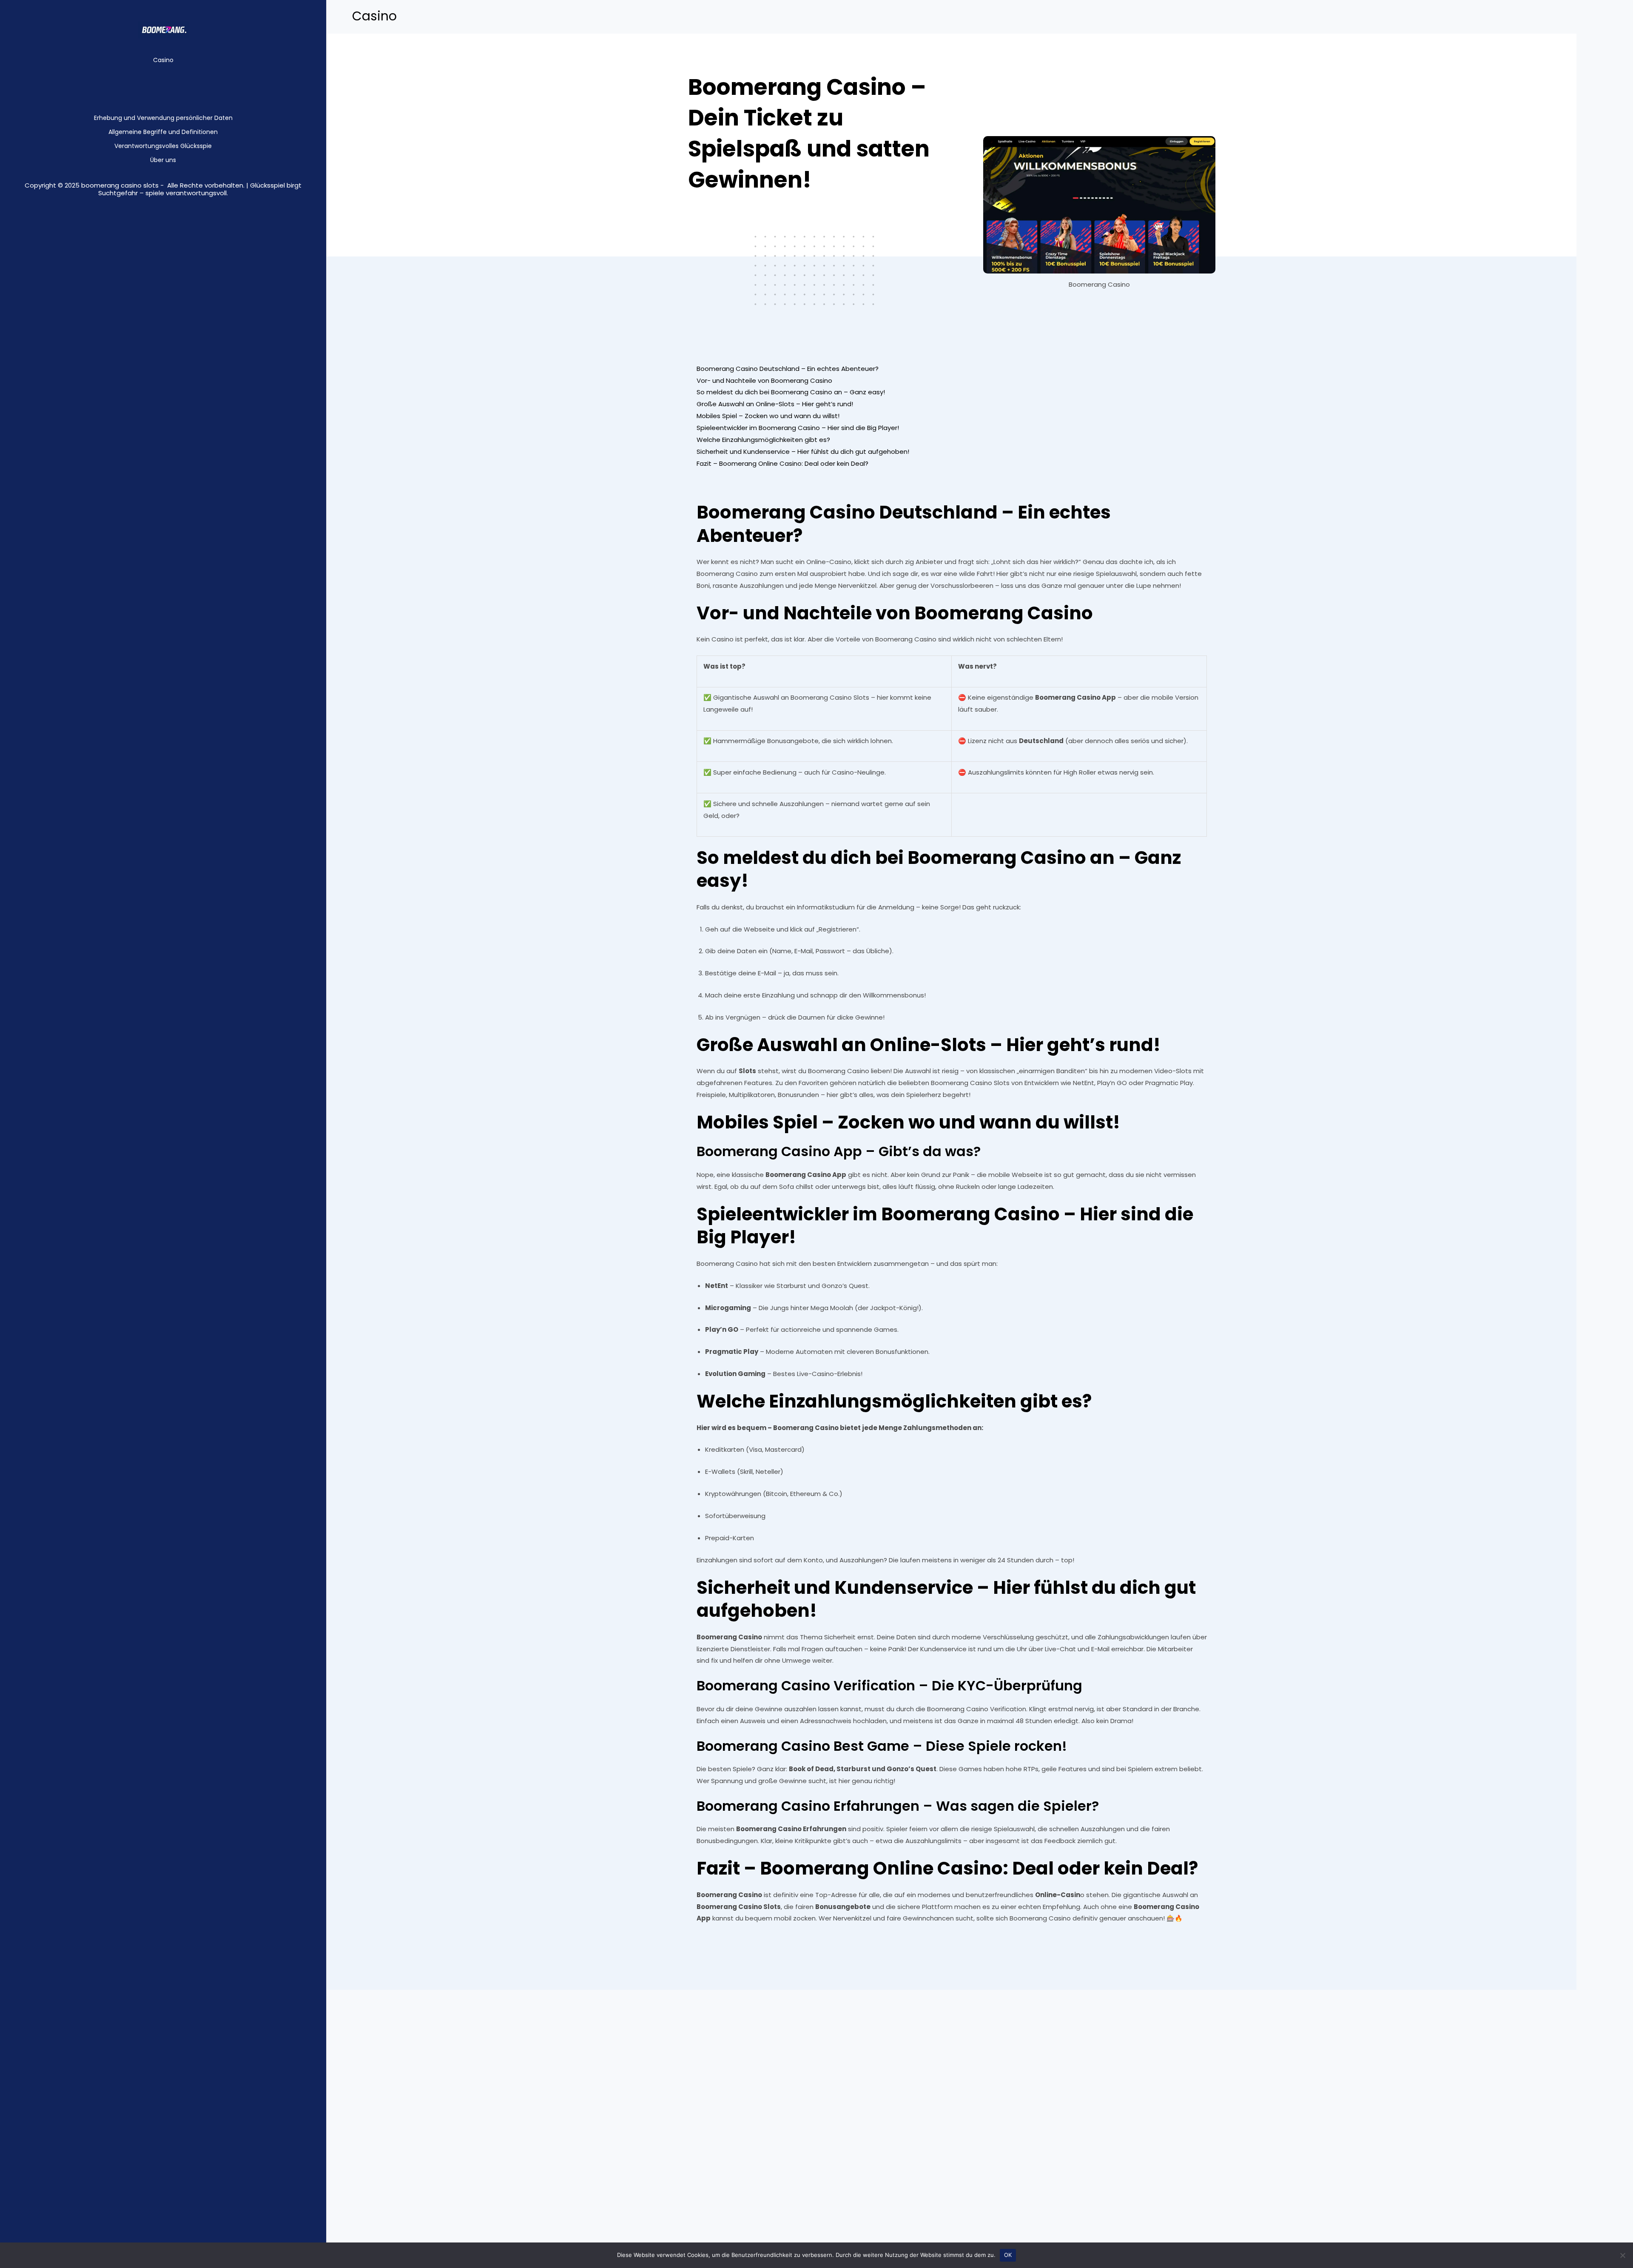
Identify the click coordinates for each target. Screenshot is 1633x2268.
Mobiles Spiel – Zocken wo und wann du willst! (768, 416)
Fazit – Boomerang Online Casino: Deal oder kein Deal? (782, 463)
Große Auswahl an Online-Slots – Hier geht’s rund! (775, 404)
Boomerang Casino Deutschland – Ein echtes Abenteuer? (788, 369)
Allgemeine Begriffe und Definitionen (163, 132)
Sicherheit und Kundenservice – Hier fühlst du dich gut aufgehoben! (803, 452)
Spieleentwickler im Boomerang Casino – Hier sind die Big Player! (798, 428)
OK (1008, 2255)
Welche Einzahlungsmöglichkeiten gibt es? (763, 440)
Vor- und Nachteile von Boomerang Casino (764, 380)
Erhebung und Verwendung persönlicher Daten (163, 118)
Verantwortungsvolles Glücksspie (163, 146)
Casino (163, 60)
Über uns (163, 160)
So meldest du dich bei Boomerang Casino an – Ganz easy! (791, 392)
